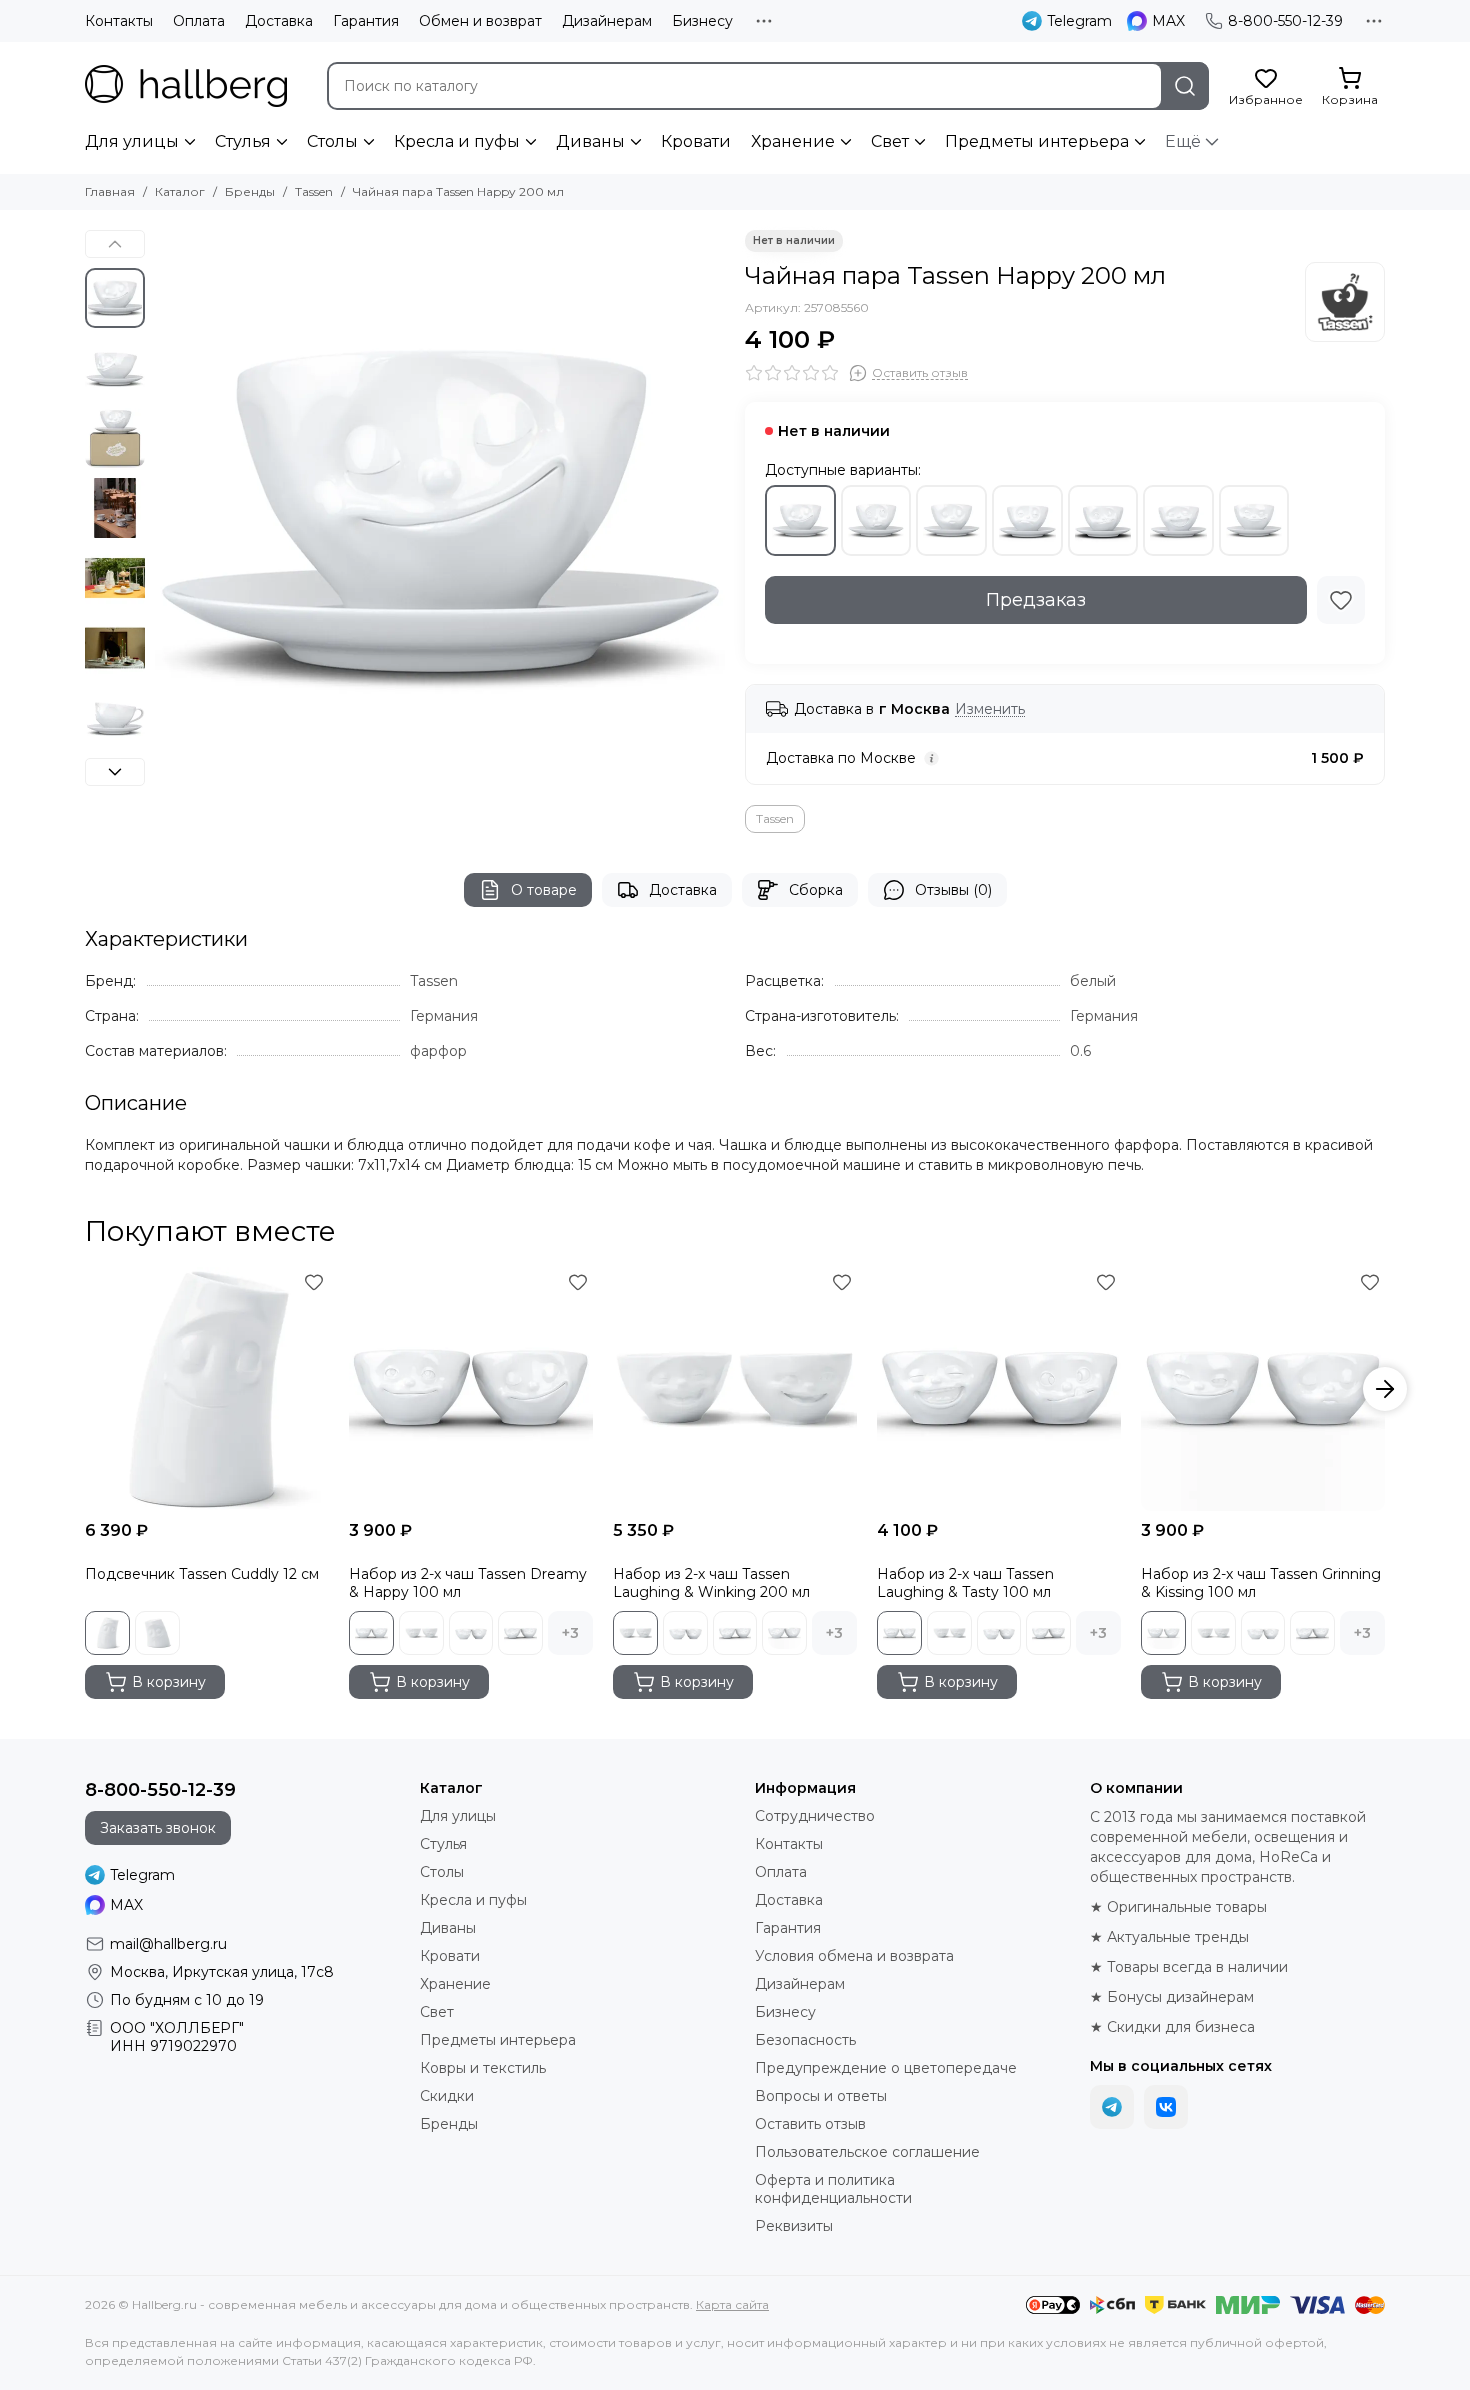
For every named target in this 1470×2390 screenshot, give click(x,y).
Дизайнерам (607, 21)
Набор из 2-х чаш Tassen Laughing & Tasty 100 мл (965, 1583)
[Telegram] (1112, 2107)
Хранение (793, 141)
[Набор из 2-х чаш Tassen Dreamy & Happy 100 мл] (471, 1389)
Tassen (314, 191)
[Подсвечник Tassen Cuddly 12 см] (207, 1389)
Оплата (199, 21)
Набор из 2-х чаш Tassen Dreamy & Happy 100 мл (468, 1583)
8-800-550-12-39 (1285, 21)
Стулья (243, 141)
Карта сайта (732, 2304)
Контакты (119, 21)
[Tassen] (1345, 302)
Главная (110, 191)
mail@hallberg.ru (168, 1944)
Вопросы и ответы (821, 2096)
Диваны (590, 141)
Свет (890, 141)
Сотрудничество (815, 1816)
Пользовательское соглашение (867, 2152)
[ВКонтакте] (1166, 2107)
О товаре (544, 890)
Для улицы (132, 141)
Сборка (816, 890)
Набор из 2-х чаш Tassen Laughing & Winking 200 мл (711, 1583)
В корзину (169, 1682)
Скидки (447, 2096)
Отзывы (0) (953, 890)
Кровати (696, 141)
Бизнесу (702, 21)
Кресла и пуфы (457, 141)
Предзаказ (1036, 600)
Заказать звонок (158, 1828)
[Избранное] (1341, 600)
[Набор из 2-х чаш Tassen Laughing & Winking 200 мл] (735, 1389)
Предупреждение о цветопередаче (886, 2068)
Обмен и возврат (480, 21)
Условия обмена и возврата (854, 1956)
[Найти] (1185, 86)
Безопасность (805, 2040)
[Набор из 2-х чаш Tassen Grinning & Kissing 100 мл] (1263, 1389)
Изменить (990, 709)
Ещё (1183, 141)
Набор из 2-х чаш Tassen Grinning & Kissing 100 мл (1261, 1583)
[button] (165, 515)
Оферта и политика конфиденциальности (833, 2189)
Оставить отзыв (810, 2124)
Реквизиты (794, 2226)
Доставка (279, 21)
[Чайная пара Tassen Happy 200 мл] (440, 515)
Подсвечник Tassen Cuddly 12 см (202, 1574)
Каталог (180, 191)
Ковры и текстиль (483, 2068)
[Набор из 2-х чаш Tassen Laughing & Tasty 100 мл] (999, 1389)
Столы (332, 141)
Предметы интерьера (1037, 141)
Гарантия (366, 21)
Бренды (250, 191)
